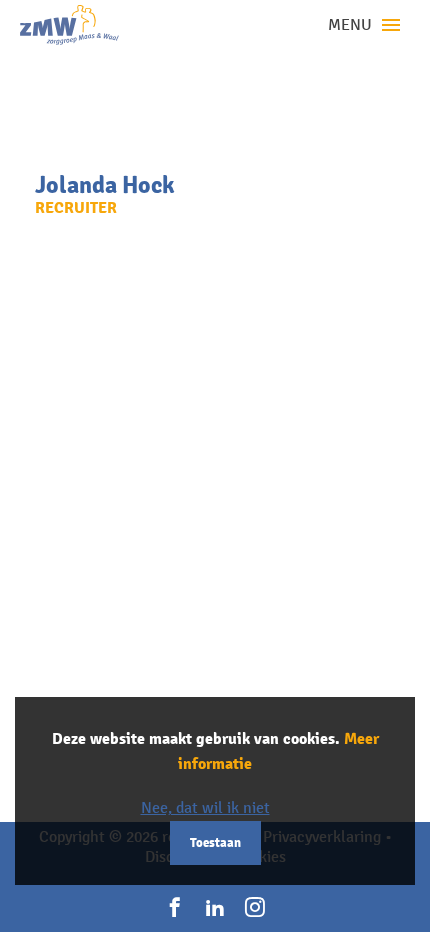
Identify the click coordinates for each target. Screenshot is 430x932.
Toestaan (215, 843)
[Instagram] (255, 907)
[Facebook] (175, 907)
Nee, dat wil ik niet (205, 808)
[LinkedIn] (215, 907)
